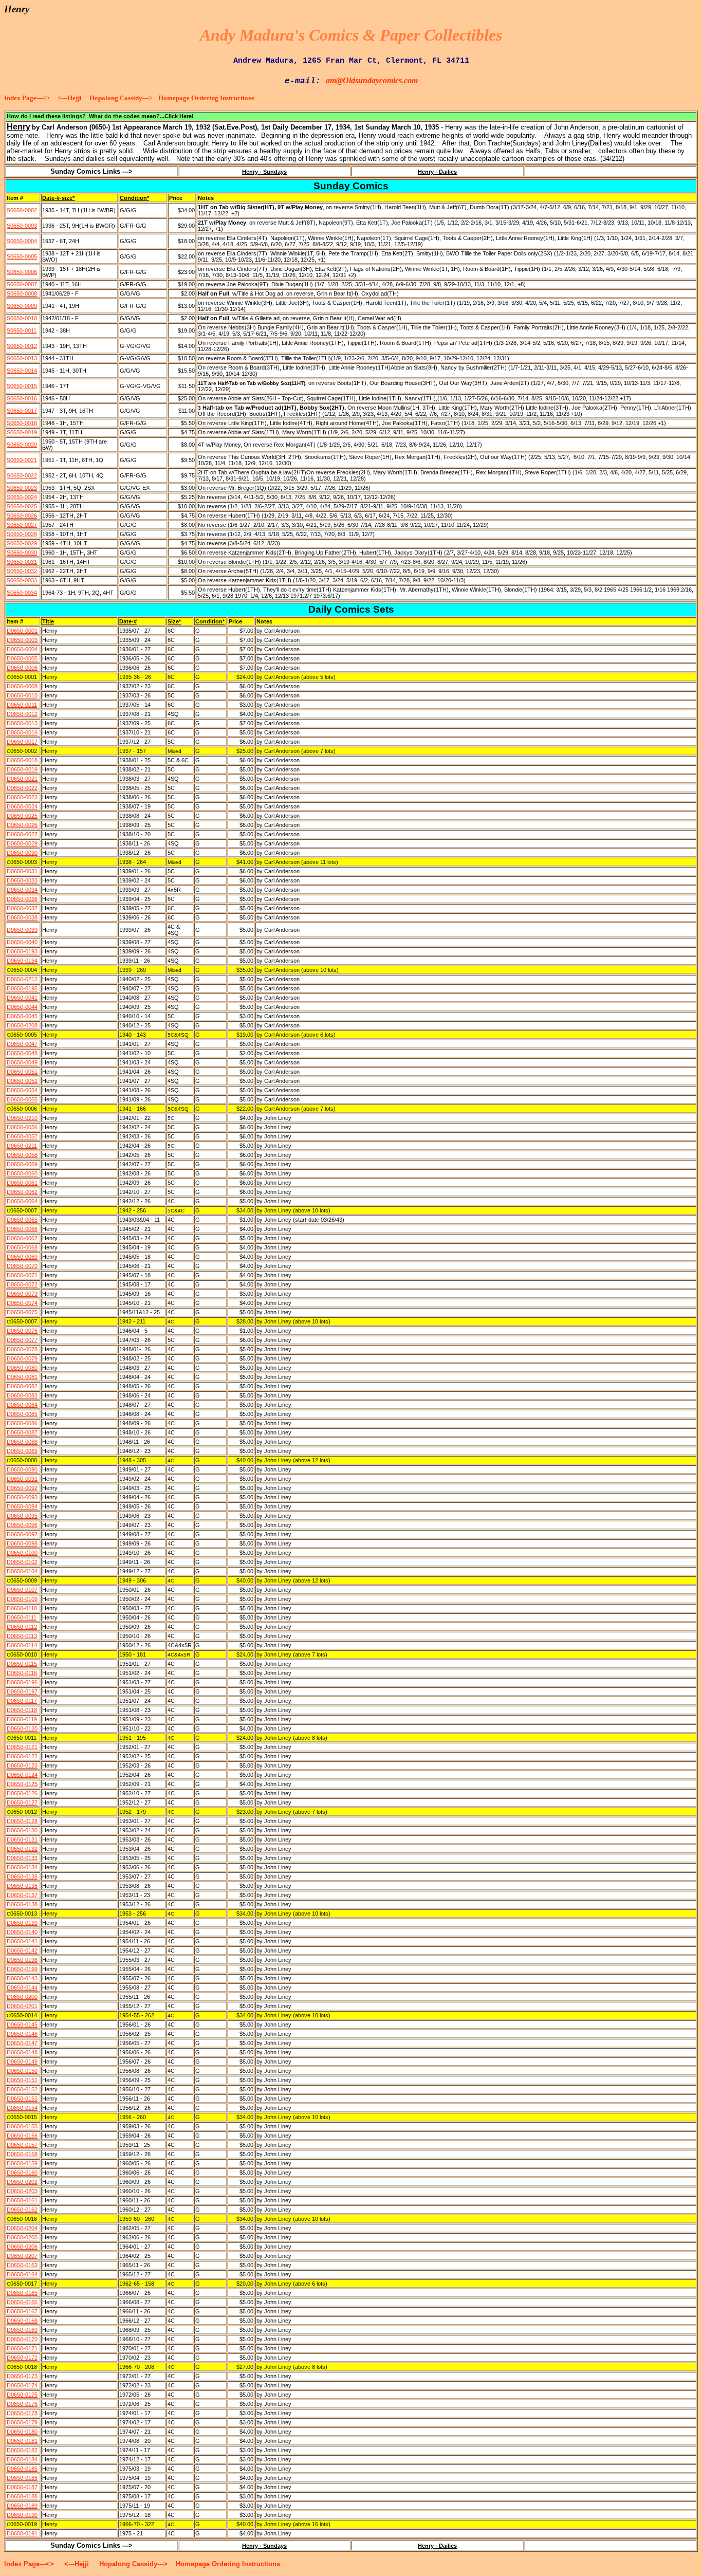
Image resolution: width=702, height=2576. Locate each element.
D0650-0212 (22, 979)
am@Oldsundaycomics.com (372, 80)
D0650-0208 (22, 1025)
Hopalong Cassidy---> (121, 98)
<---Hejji (70, 98)
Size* (174, 621)
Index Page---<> (27, 98)
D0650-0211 (22, 1146)
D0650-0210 (22, 1118)
